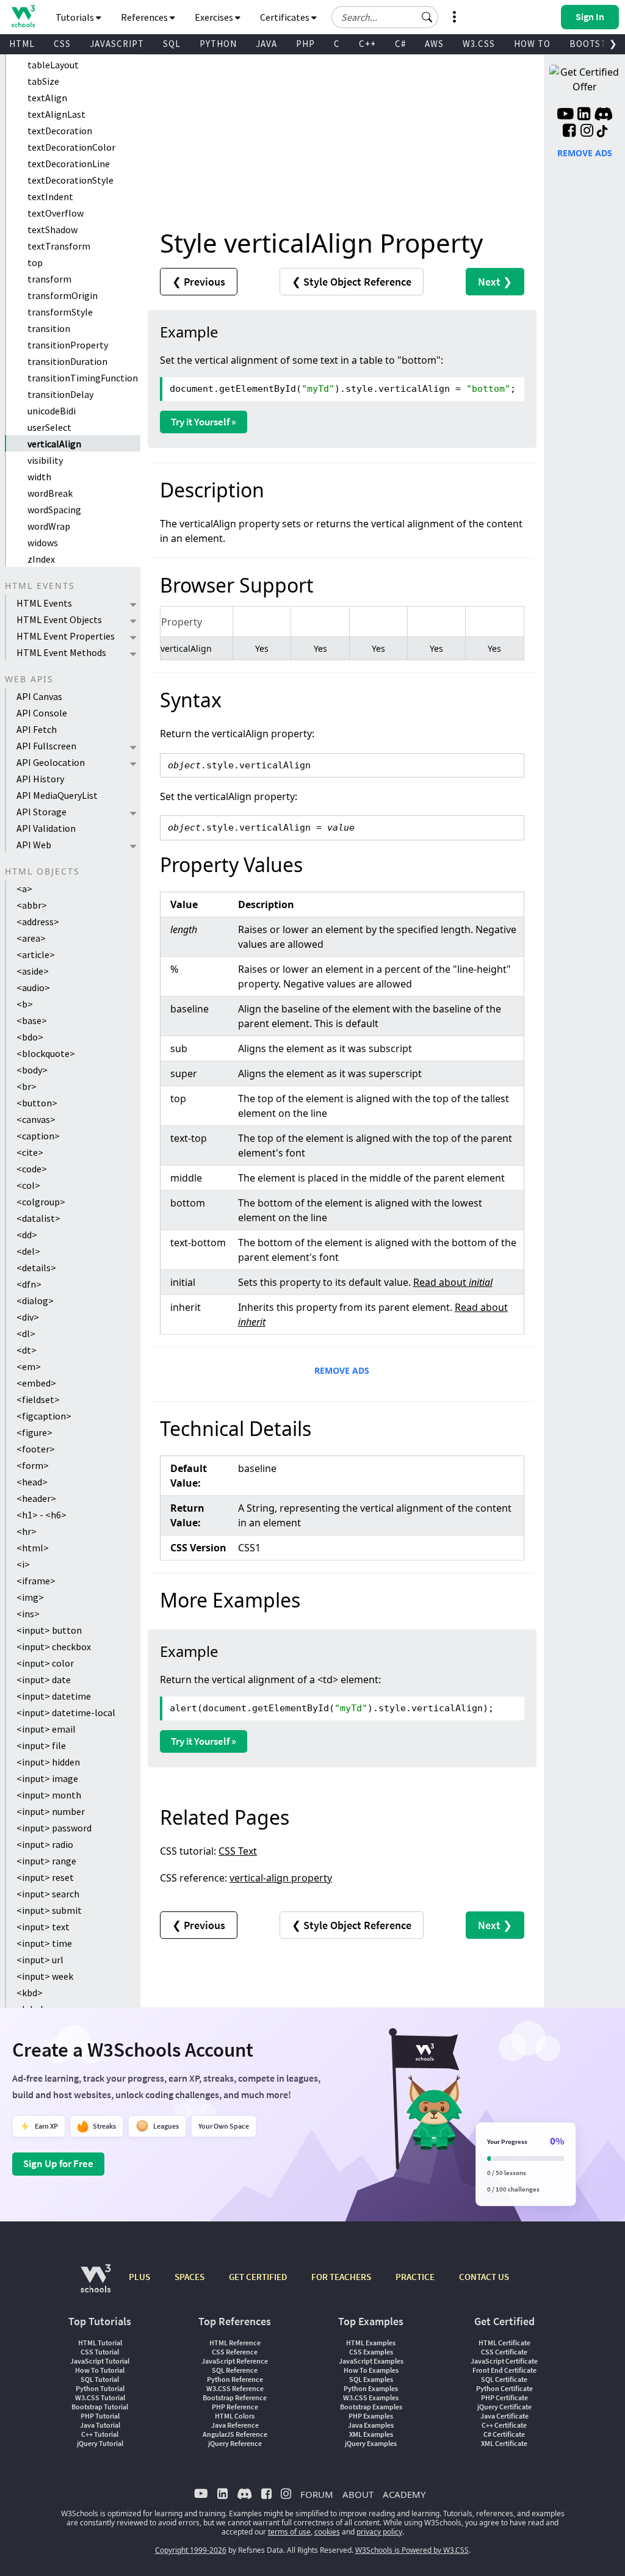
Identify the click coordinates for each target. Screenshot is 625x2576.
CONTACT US (484, 2277)
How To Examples (371, 2370)
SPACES (190, 2277)
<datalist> (38, 1218)
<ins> (28, 1614)
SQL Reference (235, 2370)
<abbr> (32, 905)
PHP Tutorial (100, 2416)
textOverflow (56, 213)
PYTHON (218, 44)
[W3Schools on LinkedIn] (584, 115)
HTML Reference (235, 2343)
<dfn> (29, 1284)
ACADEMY (404, 2494)
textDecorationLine (69, 164)
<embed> (36, 1383)
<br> (27, 1086)
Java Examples (371, 2425)
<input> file (41, 1745)
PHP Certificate (504, 2397)
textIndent (50, 197)
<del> (28, 1251)
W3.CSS (479, 44)
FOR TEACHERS (341, 2277)
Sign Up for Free (58, 2163)
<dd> (27, 1235)
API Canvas (39, 696)
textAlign (47, 98)
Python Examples (371, 2388)
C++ (367, 44)
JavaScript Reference (235, 2361)
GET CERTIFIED (258, 2277)
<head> (32, 1482)
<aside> (33, 971)
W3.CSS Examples (371, 2397)
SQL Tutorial (100, 2379)
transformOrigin (63, 295)
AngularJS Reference (235, 2434)
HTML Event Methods (61, 652)
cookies (327, 2532)
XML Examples (371, 2434)
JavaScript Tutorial (100, 2361)
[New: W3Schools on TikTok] (602, 132)
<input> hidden (48, 1762)
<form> (33, 1465)
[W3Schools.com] (96, 2285)
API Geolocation (51, 762)
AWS (434, 44)
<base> (32, 1020)
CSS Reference (235, 2352)
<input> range (46, 1861)
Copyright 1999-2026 (191, 2550)
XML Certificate (504, 2443)
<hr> (27, 1531)
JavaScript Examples (371, 2361)
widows (43, 543)
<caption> (38, 1136)
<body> (32, 1070)
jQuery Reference (235, 2443)
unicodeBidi (52, 411)
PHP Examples (371, 2416)
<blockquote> (46, 1053)
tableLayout (53, 65)
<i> (23, 1564)
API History (40, 779)
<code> (32, 1169)
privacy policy (379, 2532)
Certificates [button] (286, 17)
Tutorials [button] (76, 17)
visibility (45, 460)
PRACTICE (415, 2277)
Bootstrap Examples (371, 2407)
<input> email (46, 1729)
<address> (38, 922)
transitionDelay (60, 394)
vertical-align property (281, 1878)
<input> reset (45, 1877)
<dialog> (35, 1301)
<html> (33, 1548)
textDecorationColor (71, 147)
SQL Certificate (504, 2379)
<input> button (49, 1630)
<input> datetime (54, 1696)
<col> (28, 1185)
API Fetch (37, 729)
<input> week (45, 1976)
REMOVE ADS (342, 1370)
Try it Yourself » (204, 422)
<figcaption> (44, 1416)
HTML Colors (235, 2416)
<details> (36, 1268)
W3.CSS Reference (235, 2388)
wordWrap (49, 526)
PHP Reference (235, 2407)
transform (49, 279)
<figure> (34, 1432)
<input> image (47, 1778)
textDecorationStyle (70, 180)
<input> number (51, 1811)
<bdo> (30, 1037)
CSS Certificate (504, 2352)
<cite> (30, 1152)
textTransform (59, 246)
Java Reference (235, 2425)
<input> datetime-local (66, 1712)
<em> (29, 1366)
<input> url (40, 1960)
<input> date (44, 1679)
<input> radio (45, 1844)
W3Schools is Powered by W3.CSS (412, 2550)
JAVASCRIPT (117, 44)
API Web (34, 845)
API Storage (42, 812)
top (35, 262)
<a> (24, 889)
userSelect (49, 427)
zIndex (41, 559)
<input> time (44, 1943)
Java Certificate (504, 2416)
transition (49, 328)
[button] (427, 17)
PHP (305, 44)
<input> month (49, 1795)
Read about (453, 1282)
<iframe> (36, 1581)
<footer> (36, 1449)
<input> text (43, 1927)
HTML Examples (371, 2343)
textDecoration (60, 131)
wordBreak (50, 493)
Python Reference (235, 2379)
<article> (36, 954)
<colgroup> (41, 1202)
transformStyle (60, 312)
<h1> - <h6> (42, 1515)
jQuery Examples (371, 2443)
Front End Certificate (504, 2370)
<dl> (26, 1333)
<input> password (54, 1828)
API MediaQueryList (57, 795)
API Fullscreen (46, 746)
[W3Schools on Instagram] (587, 132)
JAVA (266, 44)
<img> (30, 1597)
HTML (22, 44)
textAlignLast (56, 114)
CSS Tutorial (100, 2352)
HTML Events (44, 603)
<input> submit (49, 1910)
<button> (37, 1103)
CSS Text (238, 1851)
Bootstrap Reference (235, 2397)
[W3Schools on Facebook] (569, 132)
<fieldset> (38, 1399)
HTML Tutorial (100, 2343)
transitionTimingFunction (83, 378)
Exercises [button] (215, 17)
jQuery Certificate (504, 2407)
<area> (31, 938)
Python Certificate (504, 2388)
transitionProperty (68, 345)
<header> (36, 1498)
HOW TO (532, 44)
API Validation (46, 828)
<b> (25, 1004)
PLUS (139, 2277)
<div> (28, 1317)
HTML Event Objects (59, 619)
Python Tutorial (100, 2388)
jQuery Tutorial (100, 2443)
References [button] (145, 17)
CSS (62, 44)
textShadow (52, 229)
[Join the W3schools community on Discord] (603, 115)
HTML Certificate (504, 2343)
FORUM (317, 2494)
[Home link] (23, 16)
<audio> (33, 987)
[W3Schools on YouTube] (565, 115)
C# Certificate (504, 2434)
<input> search (48, 1894)
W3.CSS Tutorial (100, 2397)
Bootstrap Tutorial (100, 2407)
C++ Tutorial (100, 2434)
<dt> (27, 1350)
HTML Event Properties (66, 636)
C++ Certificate (504, 2425)
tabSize (43, 81)
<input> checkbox (54, 1647)
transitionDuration (67, 361)
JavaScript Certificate (504, 2361)
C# (400, 44)
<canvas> (36, 1119)
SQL (172, 44)
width (39, 477)
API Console (42, 713)
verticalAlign (54, 444)
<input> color (45, 1663)
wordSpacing (54, 510)
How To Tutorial (100, 2370)
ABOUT (358, 2494)
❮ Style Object (352, 282)
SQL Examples (371, 2379)
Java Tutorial (100, 2425)
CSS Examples (371, 2352)
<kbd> (30, 1993)
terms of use (289, 2532)
